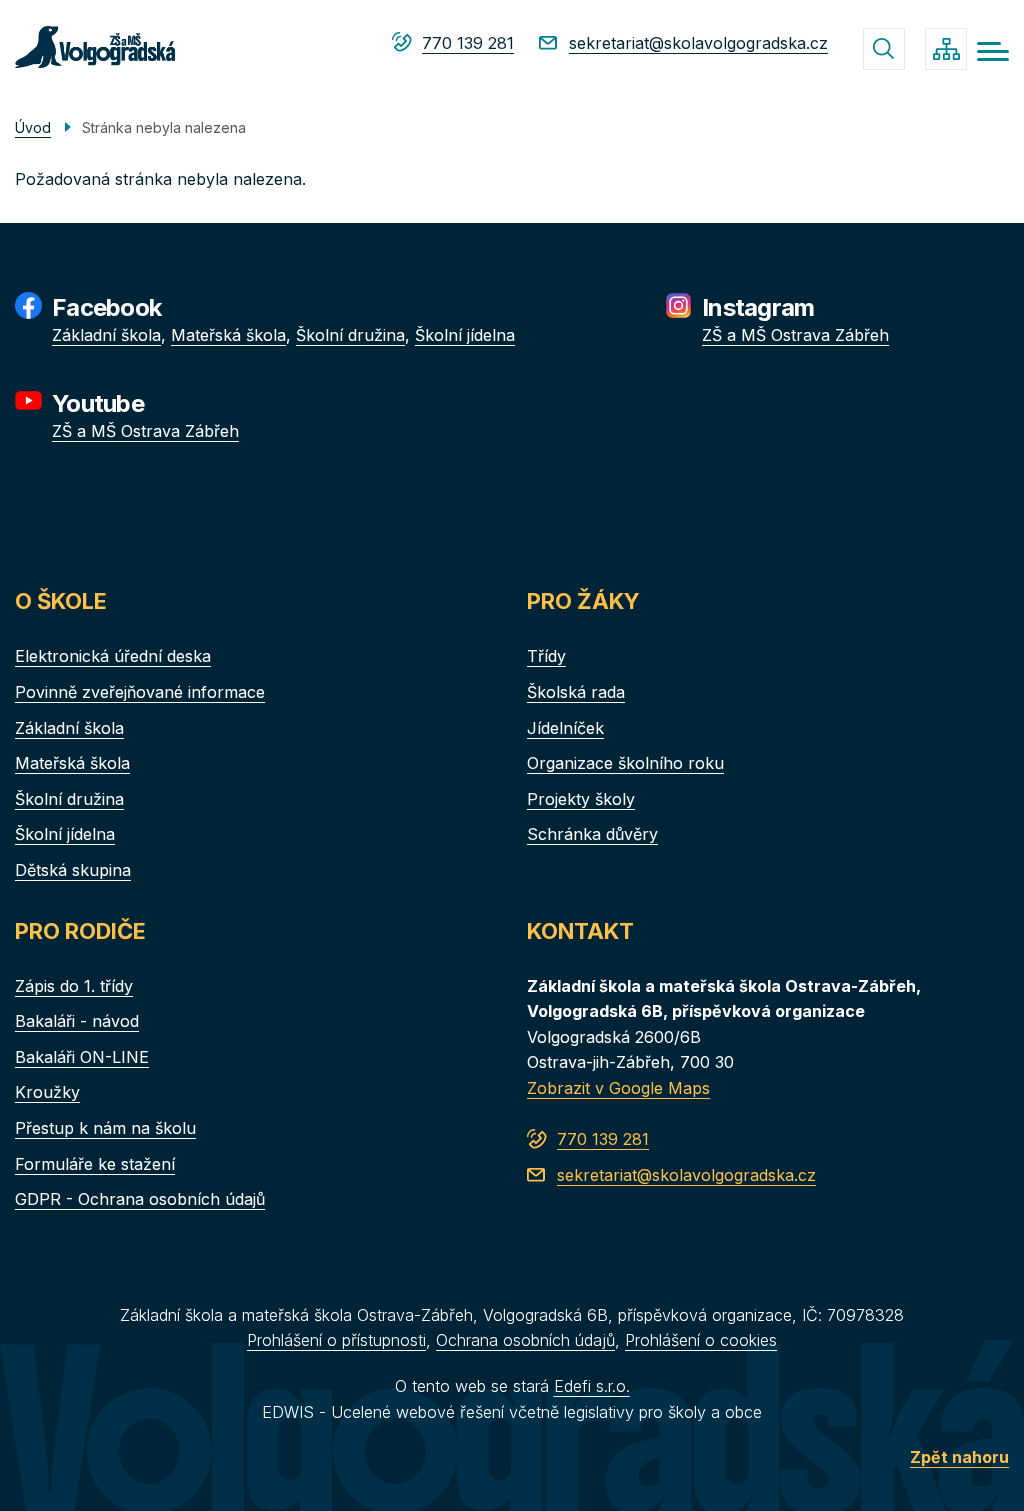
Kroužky (47, 1092)
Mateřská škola (228, 335)
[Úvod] (95, 47)
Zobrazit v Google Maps (618, 1088)
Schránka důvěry (592, 834)
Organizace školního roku (625, 763)
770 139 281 (468, 43)
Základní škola (106, 335)
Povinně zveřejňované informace (140, 692)
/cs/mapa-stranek (946, 49)
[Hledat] (884, 49)
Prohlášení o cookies (701, 1340)
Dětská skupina (73, 870)
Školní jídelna (465, 335)
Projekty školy (581, 799)
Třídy (546, 656)
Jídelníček (565, 728)
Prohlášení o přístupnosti (336, 1340)
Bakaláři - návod (77, 1021)
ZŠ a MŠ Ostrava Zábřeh (795, 335)
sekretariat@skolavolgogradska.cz (698, 43)
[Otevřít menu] (993, 51)
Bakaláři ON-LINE (82, 1057)
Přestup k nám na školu (105, 1128)
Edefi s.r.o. (592, 1386)
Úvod (33, 127)
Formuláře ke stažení (95, 1164)
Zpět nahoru (959, 1457)
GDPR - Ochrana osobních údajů (140, 1199)
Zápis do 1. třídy (74, 986)
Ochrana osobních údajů (525, 1340)
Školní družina (350, 335)
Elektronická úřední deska (113, 656)
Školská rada (576, 692)
